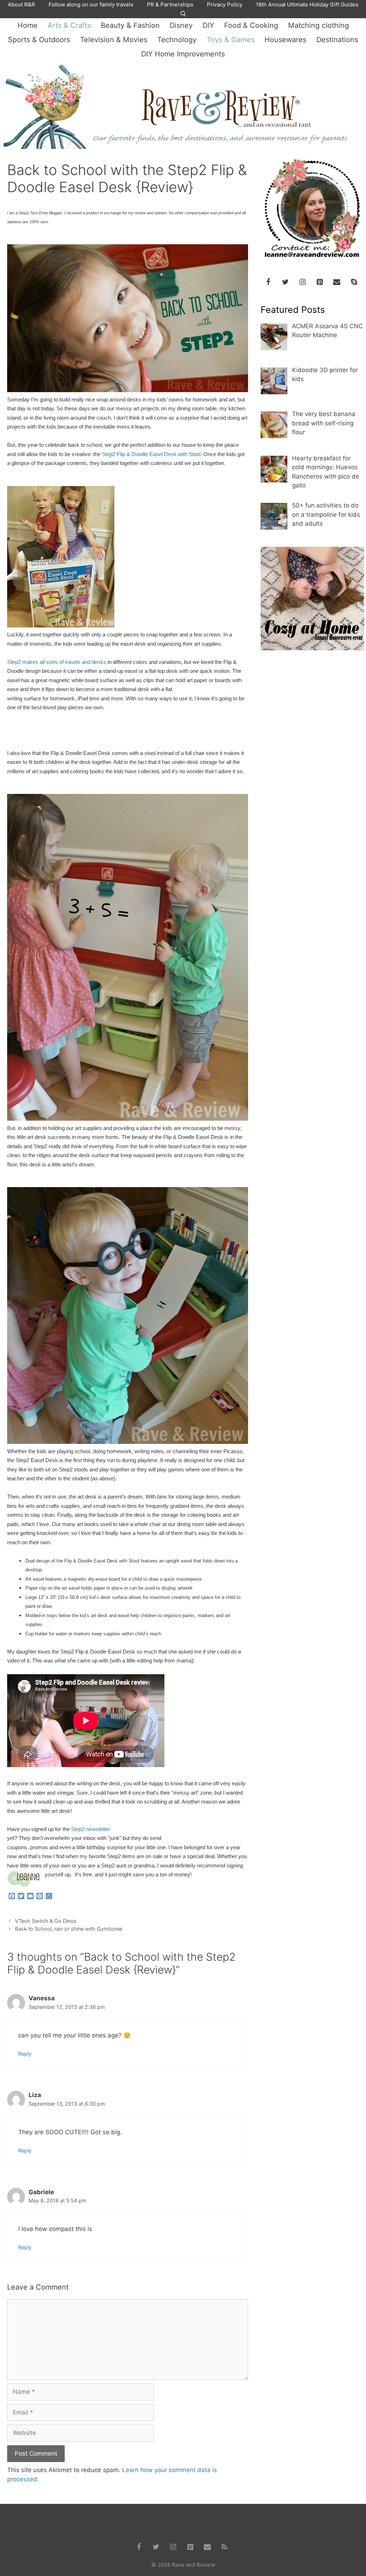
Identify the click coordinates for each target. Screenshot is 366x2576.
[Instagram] (302, 282)
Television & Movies (114, 40)
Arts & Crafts (69, 25)
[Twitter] (285, 282)
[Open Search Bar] (183, 14)
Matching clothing (318, 25)
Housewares (285, 40)
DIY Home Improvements (183, 54)
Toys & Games (231, 40)
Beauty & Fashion (130, 25)
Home (28, 25)
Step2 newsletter (91, 1829)
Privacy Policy (225, 4)
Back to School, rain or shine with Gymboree (69, 1929)
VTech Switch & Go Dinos (46, 1921)
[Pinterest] (320, 282)
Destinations (337, 40)
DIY (208, 25)
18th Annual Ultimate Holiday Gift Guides (307, 4)
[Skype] (354, 282)
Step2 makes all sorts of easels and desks (57, 662)
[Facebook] (268, 282)
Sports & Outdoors (39, 40)
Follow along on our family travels (91, 4)
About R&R (21, 4)
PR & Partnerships (170, 4)
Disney (181, 25)
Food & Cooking (251, 25)
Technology (177, 40)
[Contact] (337, 282)
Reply (25, 2054)
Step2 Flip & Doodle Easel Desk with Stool (151, 454)
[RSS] (224, 2547)
